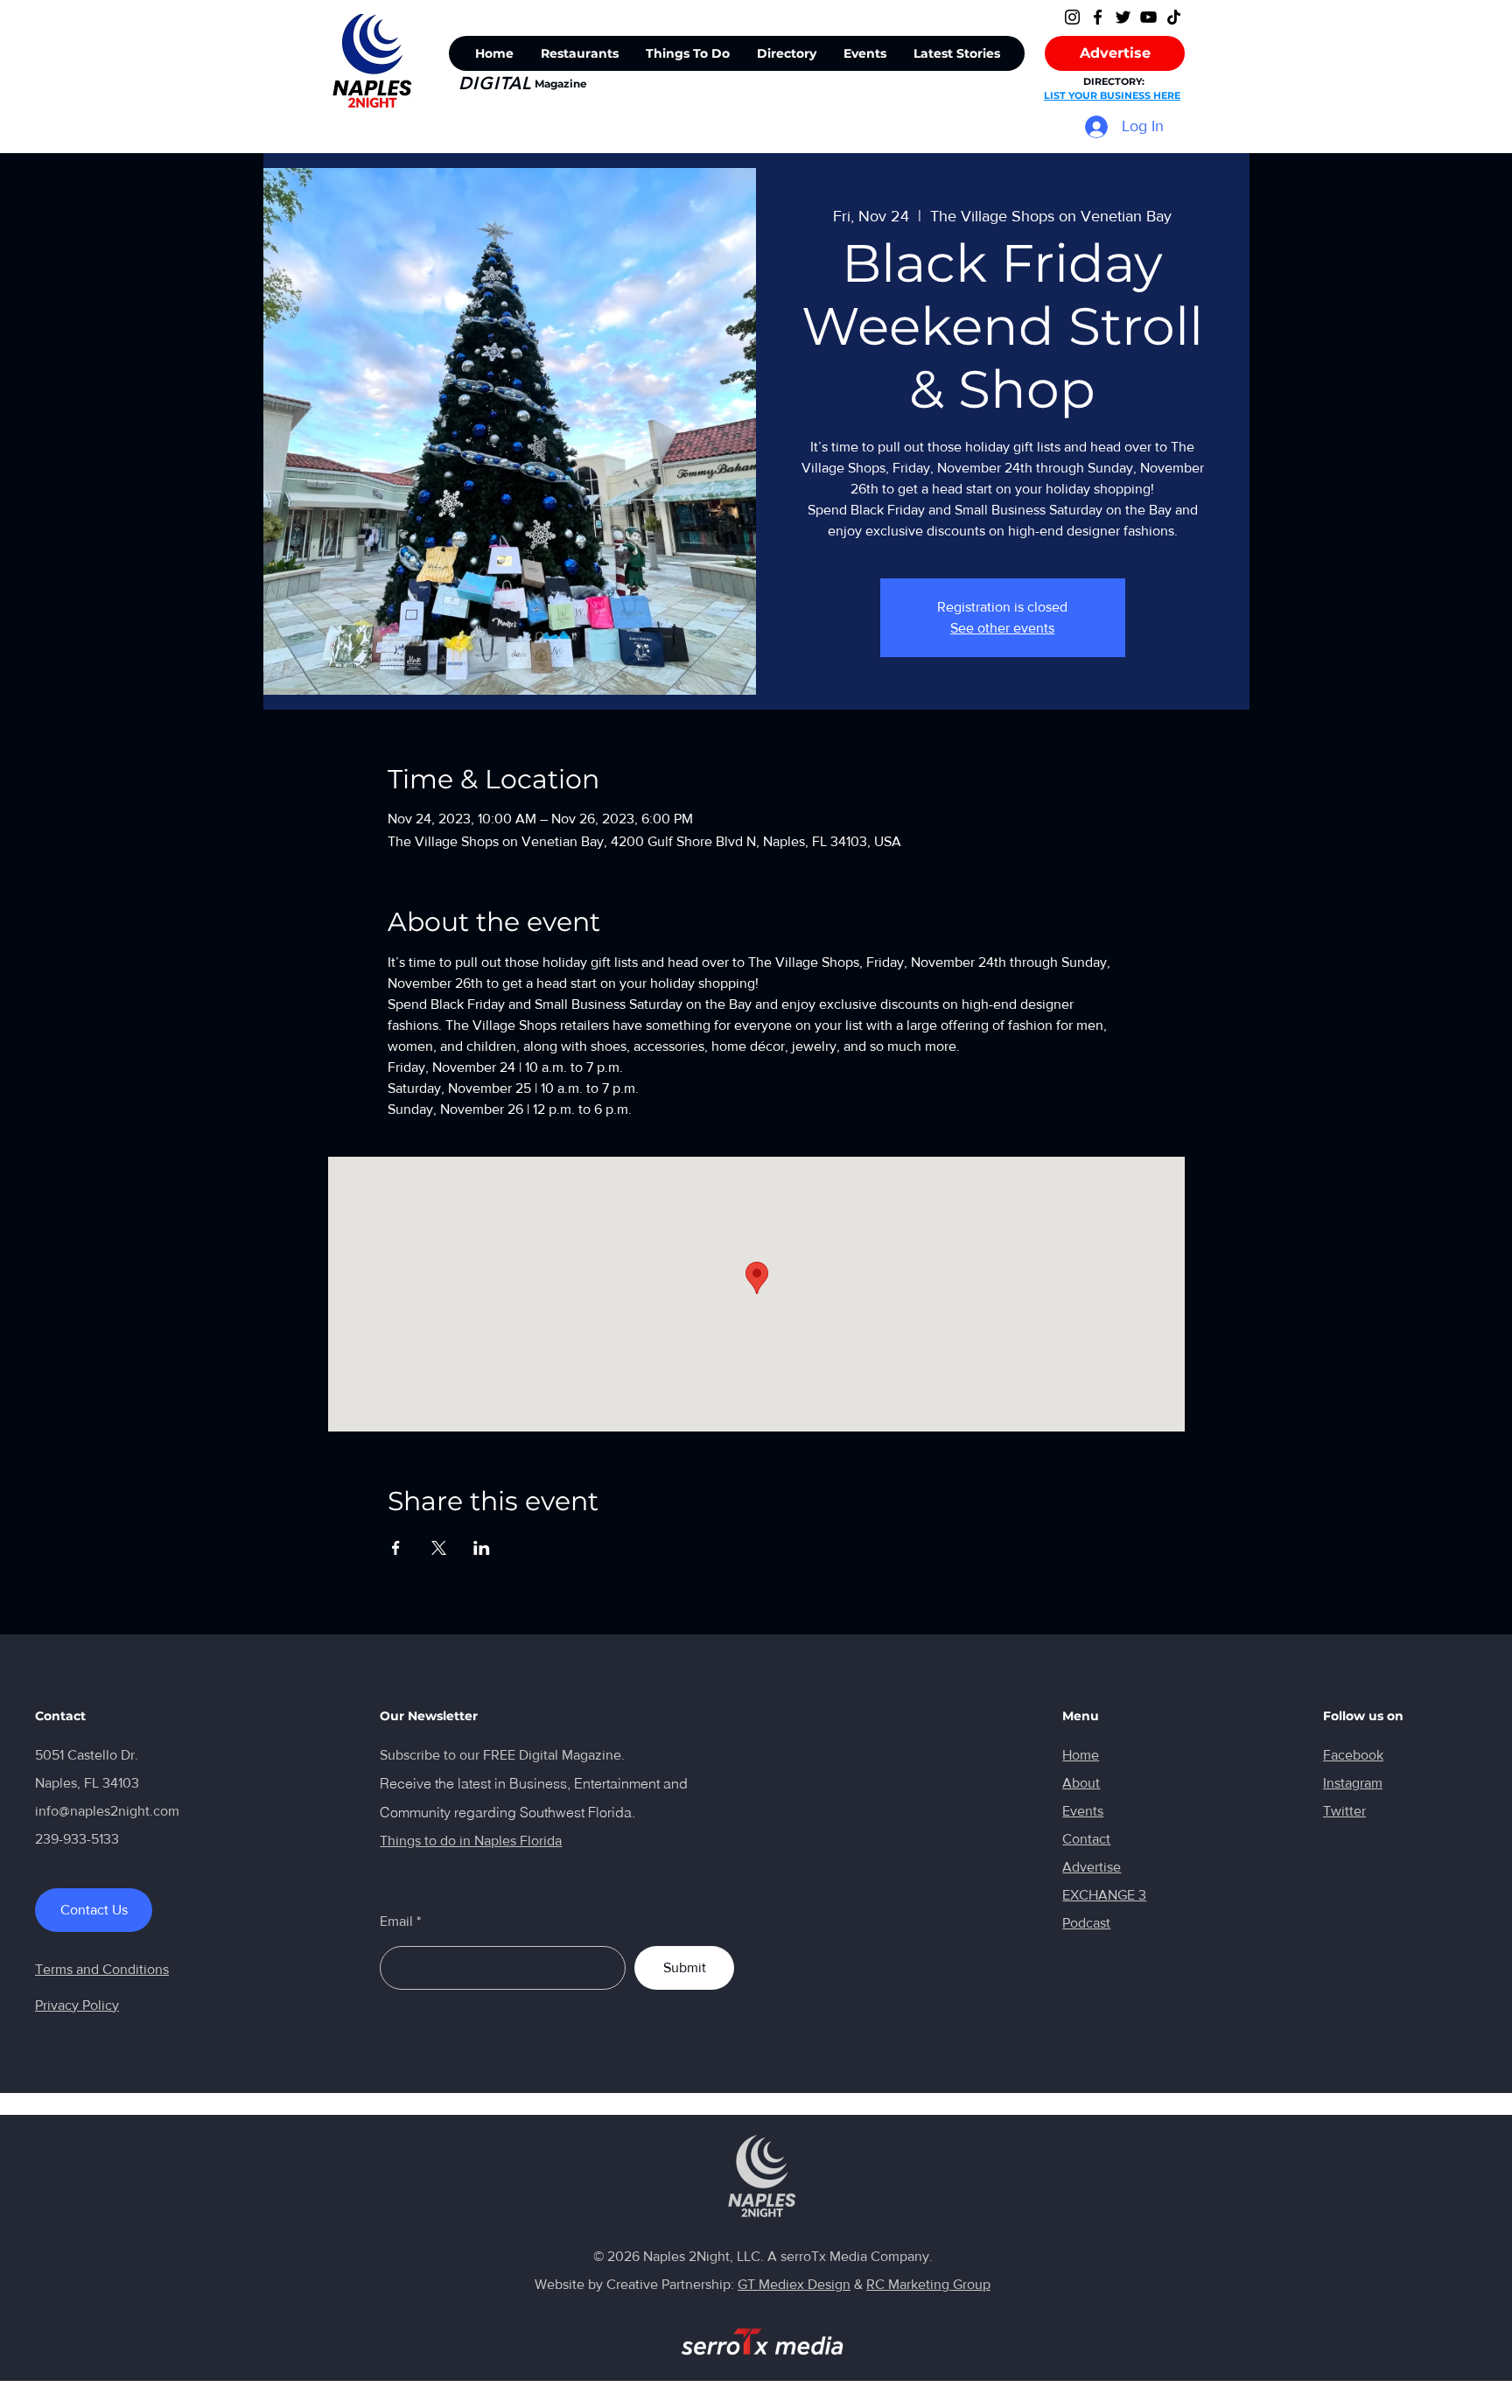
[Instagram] (1072, 17)
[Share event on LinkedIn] (482, 1548)
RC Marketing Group (928, 2284)
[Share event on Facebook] (396, 1548)
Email (396, 1921)
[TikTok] (1174, 17)
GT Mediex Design (794, 2284)
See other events (1002, 628)
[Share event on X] (439, 1548)
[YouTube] (1148, 17)
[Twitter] (1123, 17)
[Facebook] (1098, 17)
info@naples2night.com (107, 1811)
